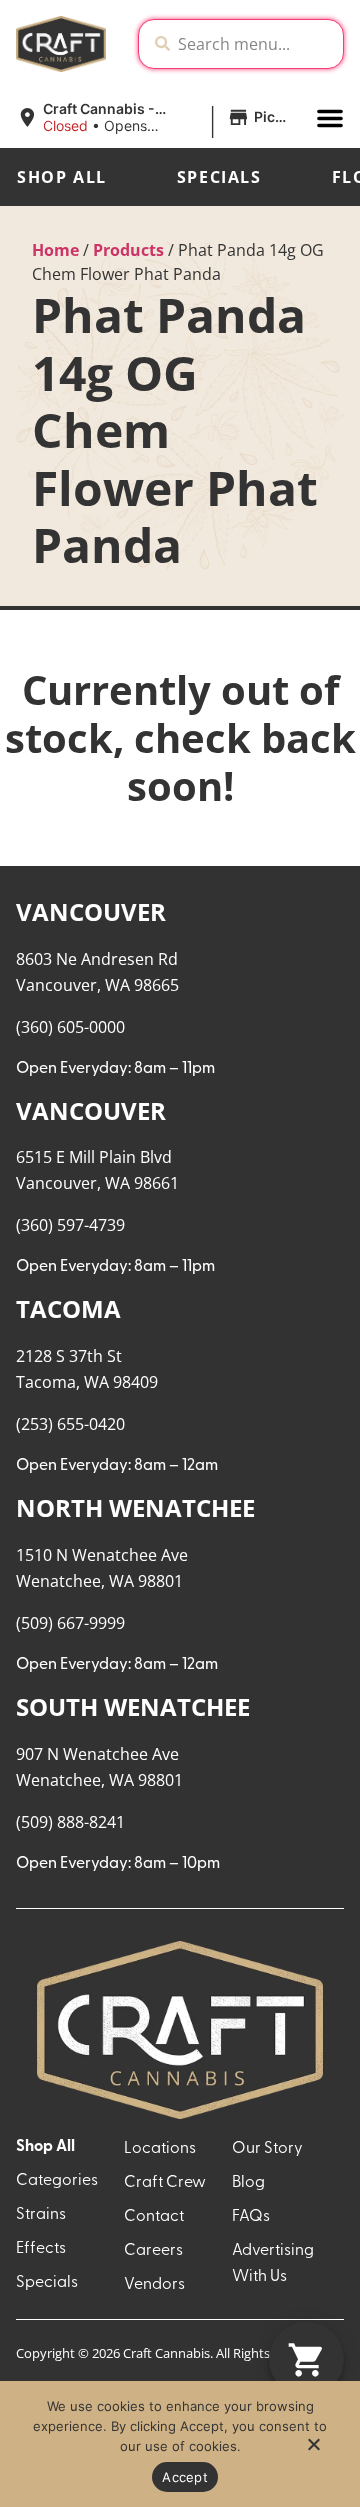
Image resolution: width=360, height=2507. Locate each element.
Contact (154, 2217)
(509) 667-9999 (70, 1623)
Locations (160, 2149)
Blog (248, 2183)
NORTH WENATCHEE (135, 1507)
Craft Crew (165, 2183)
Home (55, 250)
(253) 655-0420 (70, 1424)
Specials (219, 177)
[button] (158, 118)
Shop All (62, 177)
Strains (41, 2215)
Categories (57, 2181)
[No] (313, 2450)
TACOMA (68, 1308)
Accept (185, 2477)
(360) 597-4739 (70, 1225)
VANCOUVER (91, 911)
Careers (153, 2251)
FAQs (251, 2217)
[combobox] (256, 44)
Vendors (154, 2285)
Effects (41, 2249)
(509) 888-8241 (70, 1822)
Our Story (267, 2149)
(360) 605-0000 (70, 1027)
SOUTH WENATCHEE (133, 1706)
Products (128, 250)
